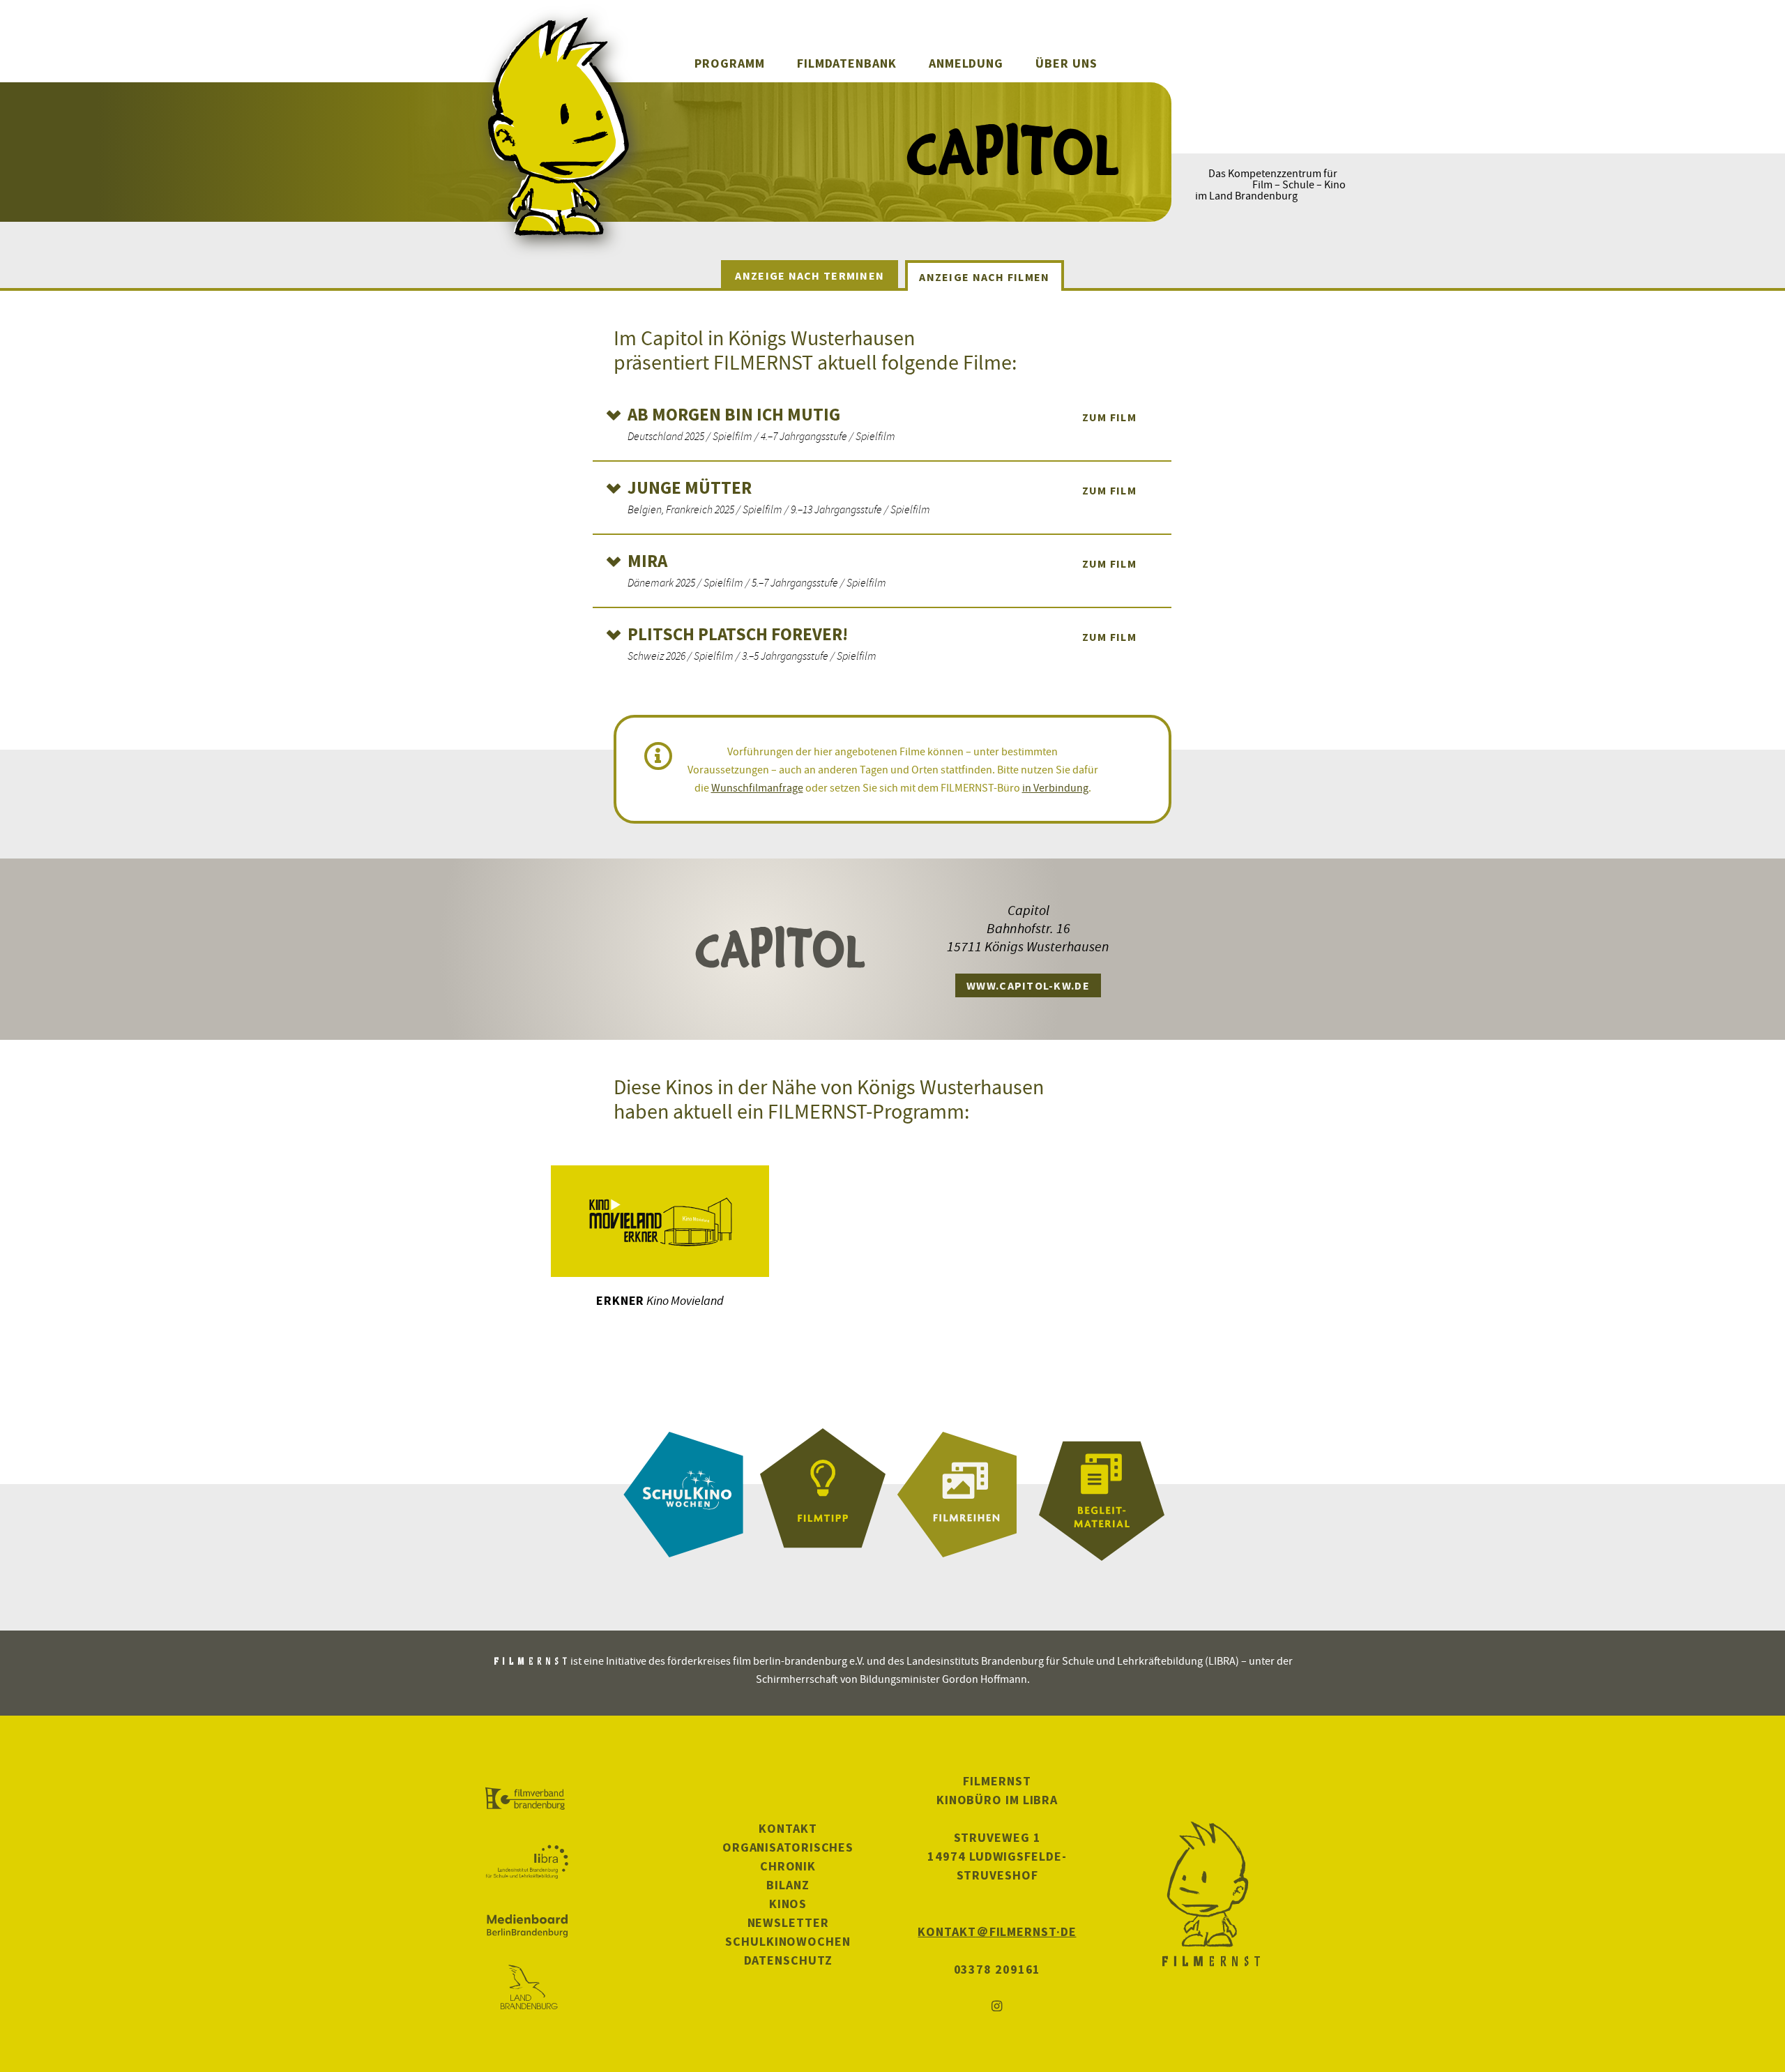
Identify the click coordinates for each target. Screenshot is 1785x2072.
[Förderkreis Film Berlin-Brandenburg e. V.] (527, 1799)
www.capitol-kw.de (1028, 985)
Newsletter (788, 1922)
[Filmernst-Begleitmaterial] (1102, 1495)
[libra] (527, 1862)
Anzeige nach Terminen (810, 275)
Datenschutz (788, 1960)
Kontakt (788, 1828)
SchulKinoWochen (788, 1941)
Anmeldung (966, 63)
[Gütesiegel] (823, 1495)
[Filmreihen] (962, 1495)
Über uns (1066, 63)
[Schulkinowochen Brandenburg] (683, 1495)
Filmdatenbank (847, 63)
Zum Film (1109, 417)
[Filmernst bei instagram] (997, 2007)
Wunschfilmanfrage (757, 787)
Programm (729, 63)
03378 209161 (997, 1969)
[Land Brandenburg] (527, 1988)
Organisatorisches (788, 1847)
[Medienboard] (527, 1926)
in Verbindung (1055, 787)
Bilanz (788, 1885)
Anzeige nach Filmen (984, 277)
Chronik (788, 1866)
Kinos (788, 1904)
